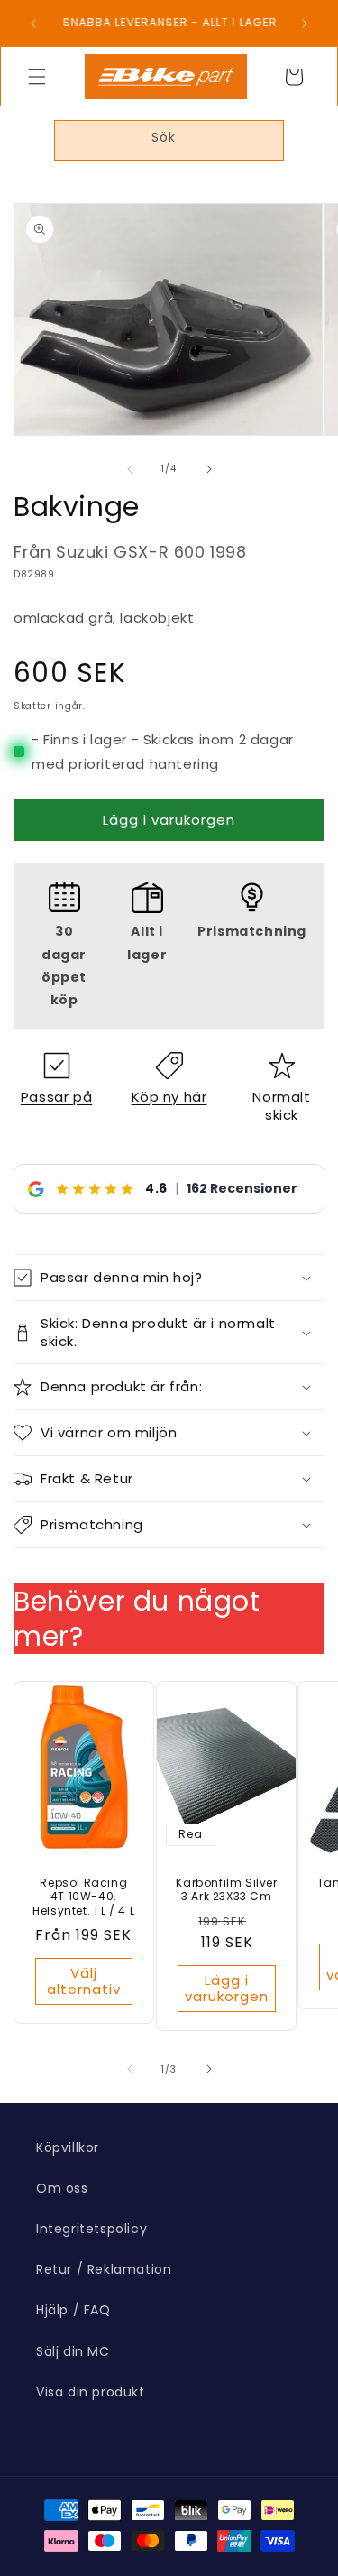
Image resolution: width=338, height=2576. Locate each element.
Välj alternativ (84, 1981)
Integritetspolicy (91, 2229)
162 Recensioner (242, 1188)
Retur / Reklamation (104, 2269)
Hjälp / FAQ (73, 2310)
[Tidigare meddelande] (33, 23)
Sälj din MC (73, 2351)
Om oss (62, 2188)
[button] (37, 77)
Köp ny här (169, 1097)
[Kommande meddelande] (305, 23)
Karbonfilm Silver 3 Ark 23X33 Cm (226, 1890)
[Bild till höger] (209, 469)
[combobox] (169, 140)
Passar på (56, 1097)
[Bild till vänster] (130, 469)
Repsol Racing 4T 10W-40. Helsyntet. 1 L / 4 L (83, 1897)
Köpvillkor (68, 2147)
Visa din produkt (91, 2392)
